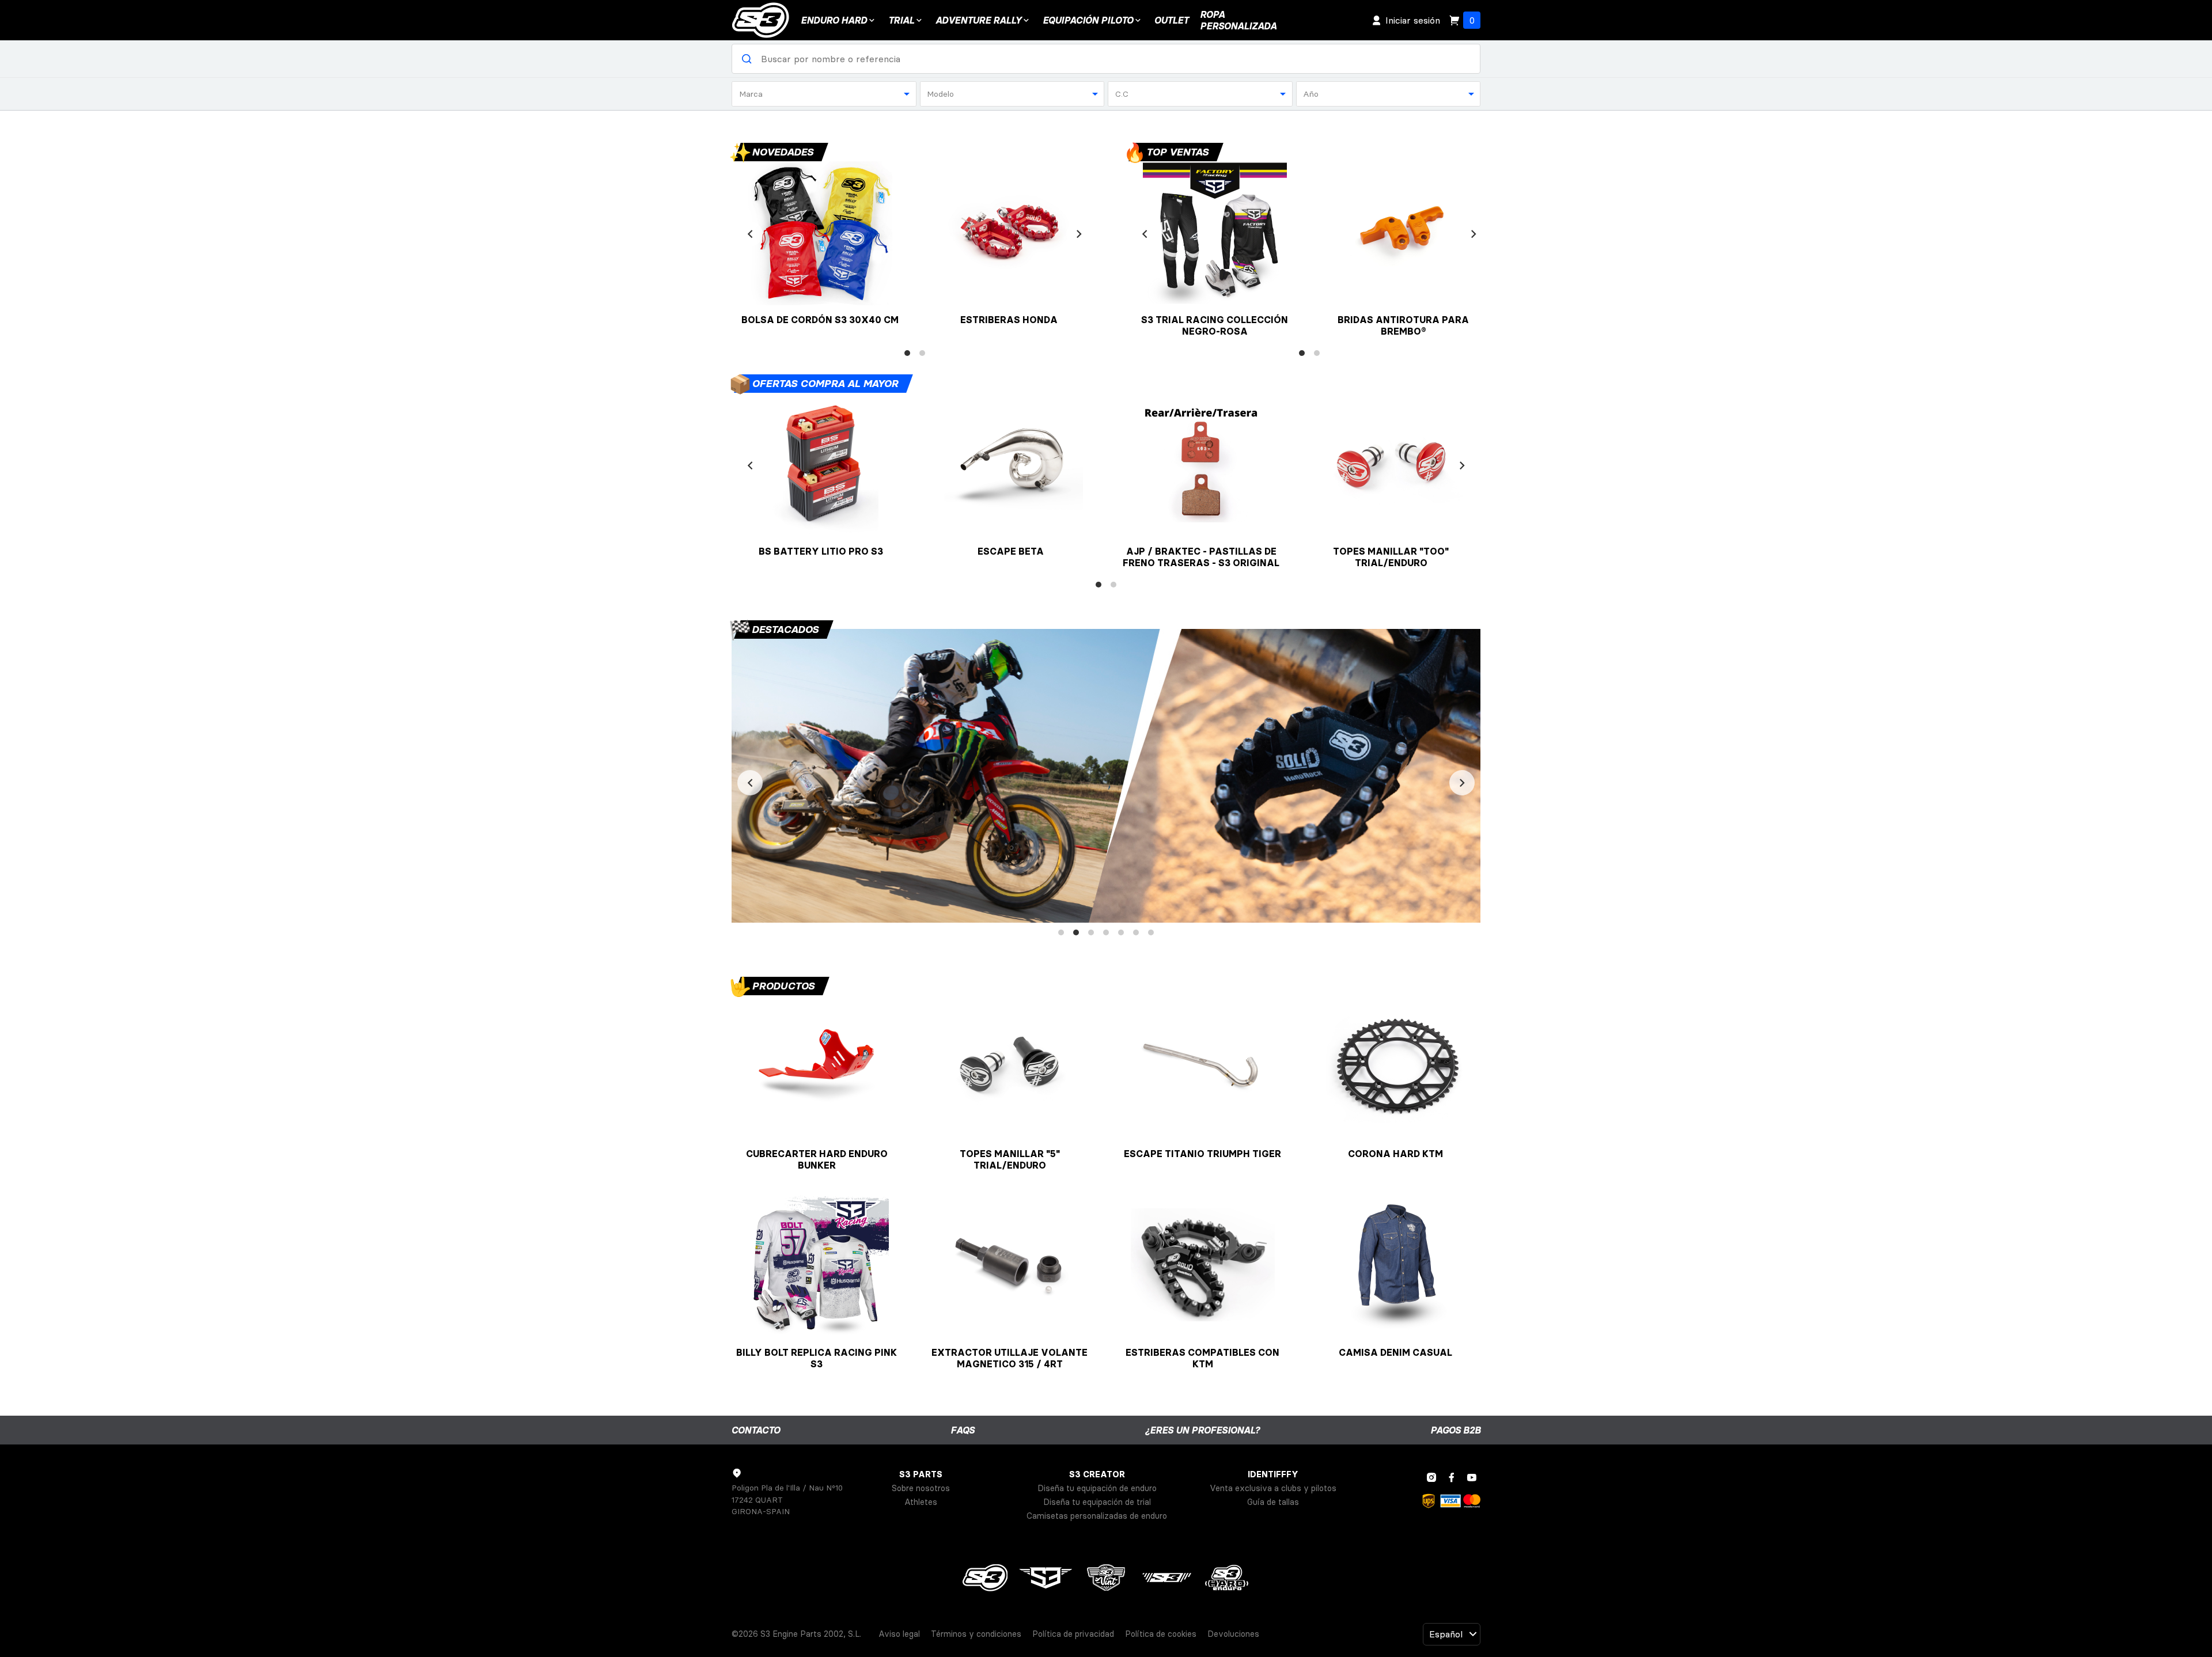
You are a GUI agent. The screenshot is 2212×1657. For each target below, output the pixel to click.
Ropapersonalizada (1238, 20)
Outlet (1171, 20)
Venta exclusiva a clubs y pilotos (1273, 1488)
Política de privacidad (1073, 1634)
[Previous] (750, 234)
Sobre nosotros (921, 1488)
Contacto (756, 1430)
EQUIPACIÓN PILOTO (1088, 20)
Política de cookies (1161, 1634)
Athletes (921, 1502)
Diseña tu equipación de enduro (1097, 1488)
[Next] (1079, 234)
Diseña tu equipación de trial (1097, 1502)
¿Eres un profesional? (1202, 1430)
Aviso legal (899, 1634)
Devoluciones (1233, 1634)
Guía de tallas (1273, 1502)
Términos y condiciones (976, 1634)
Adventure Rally (978, 20)
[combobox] (824, 94)
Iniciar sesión (1413, 20)
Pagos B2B (1455, 1430)
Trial (901, 20)
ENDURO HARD (834, 20)
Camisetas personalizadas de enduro (1097, 1516)
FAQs (963, 1430)
